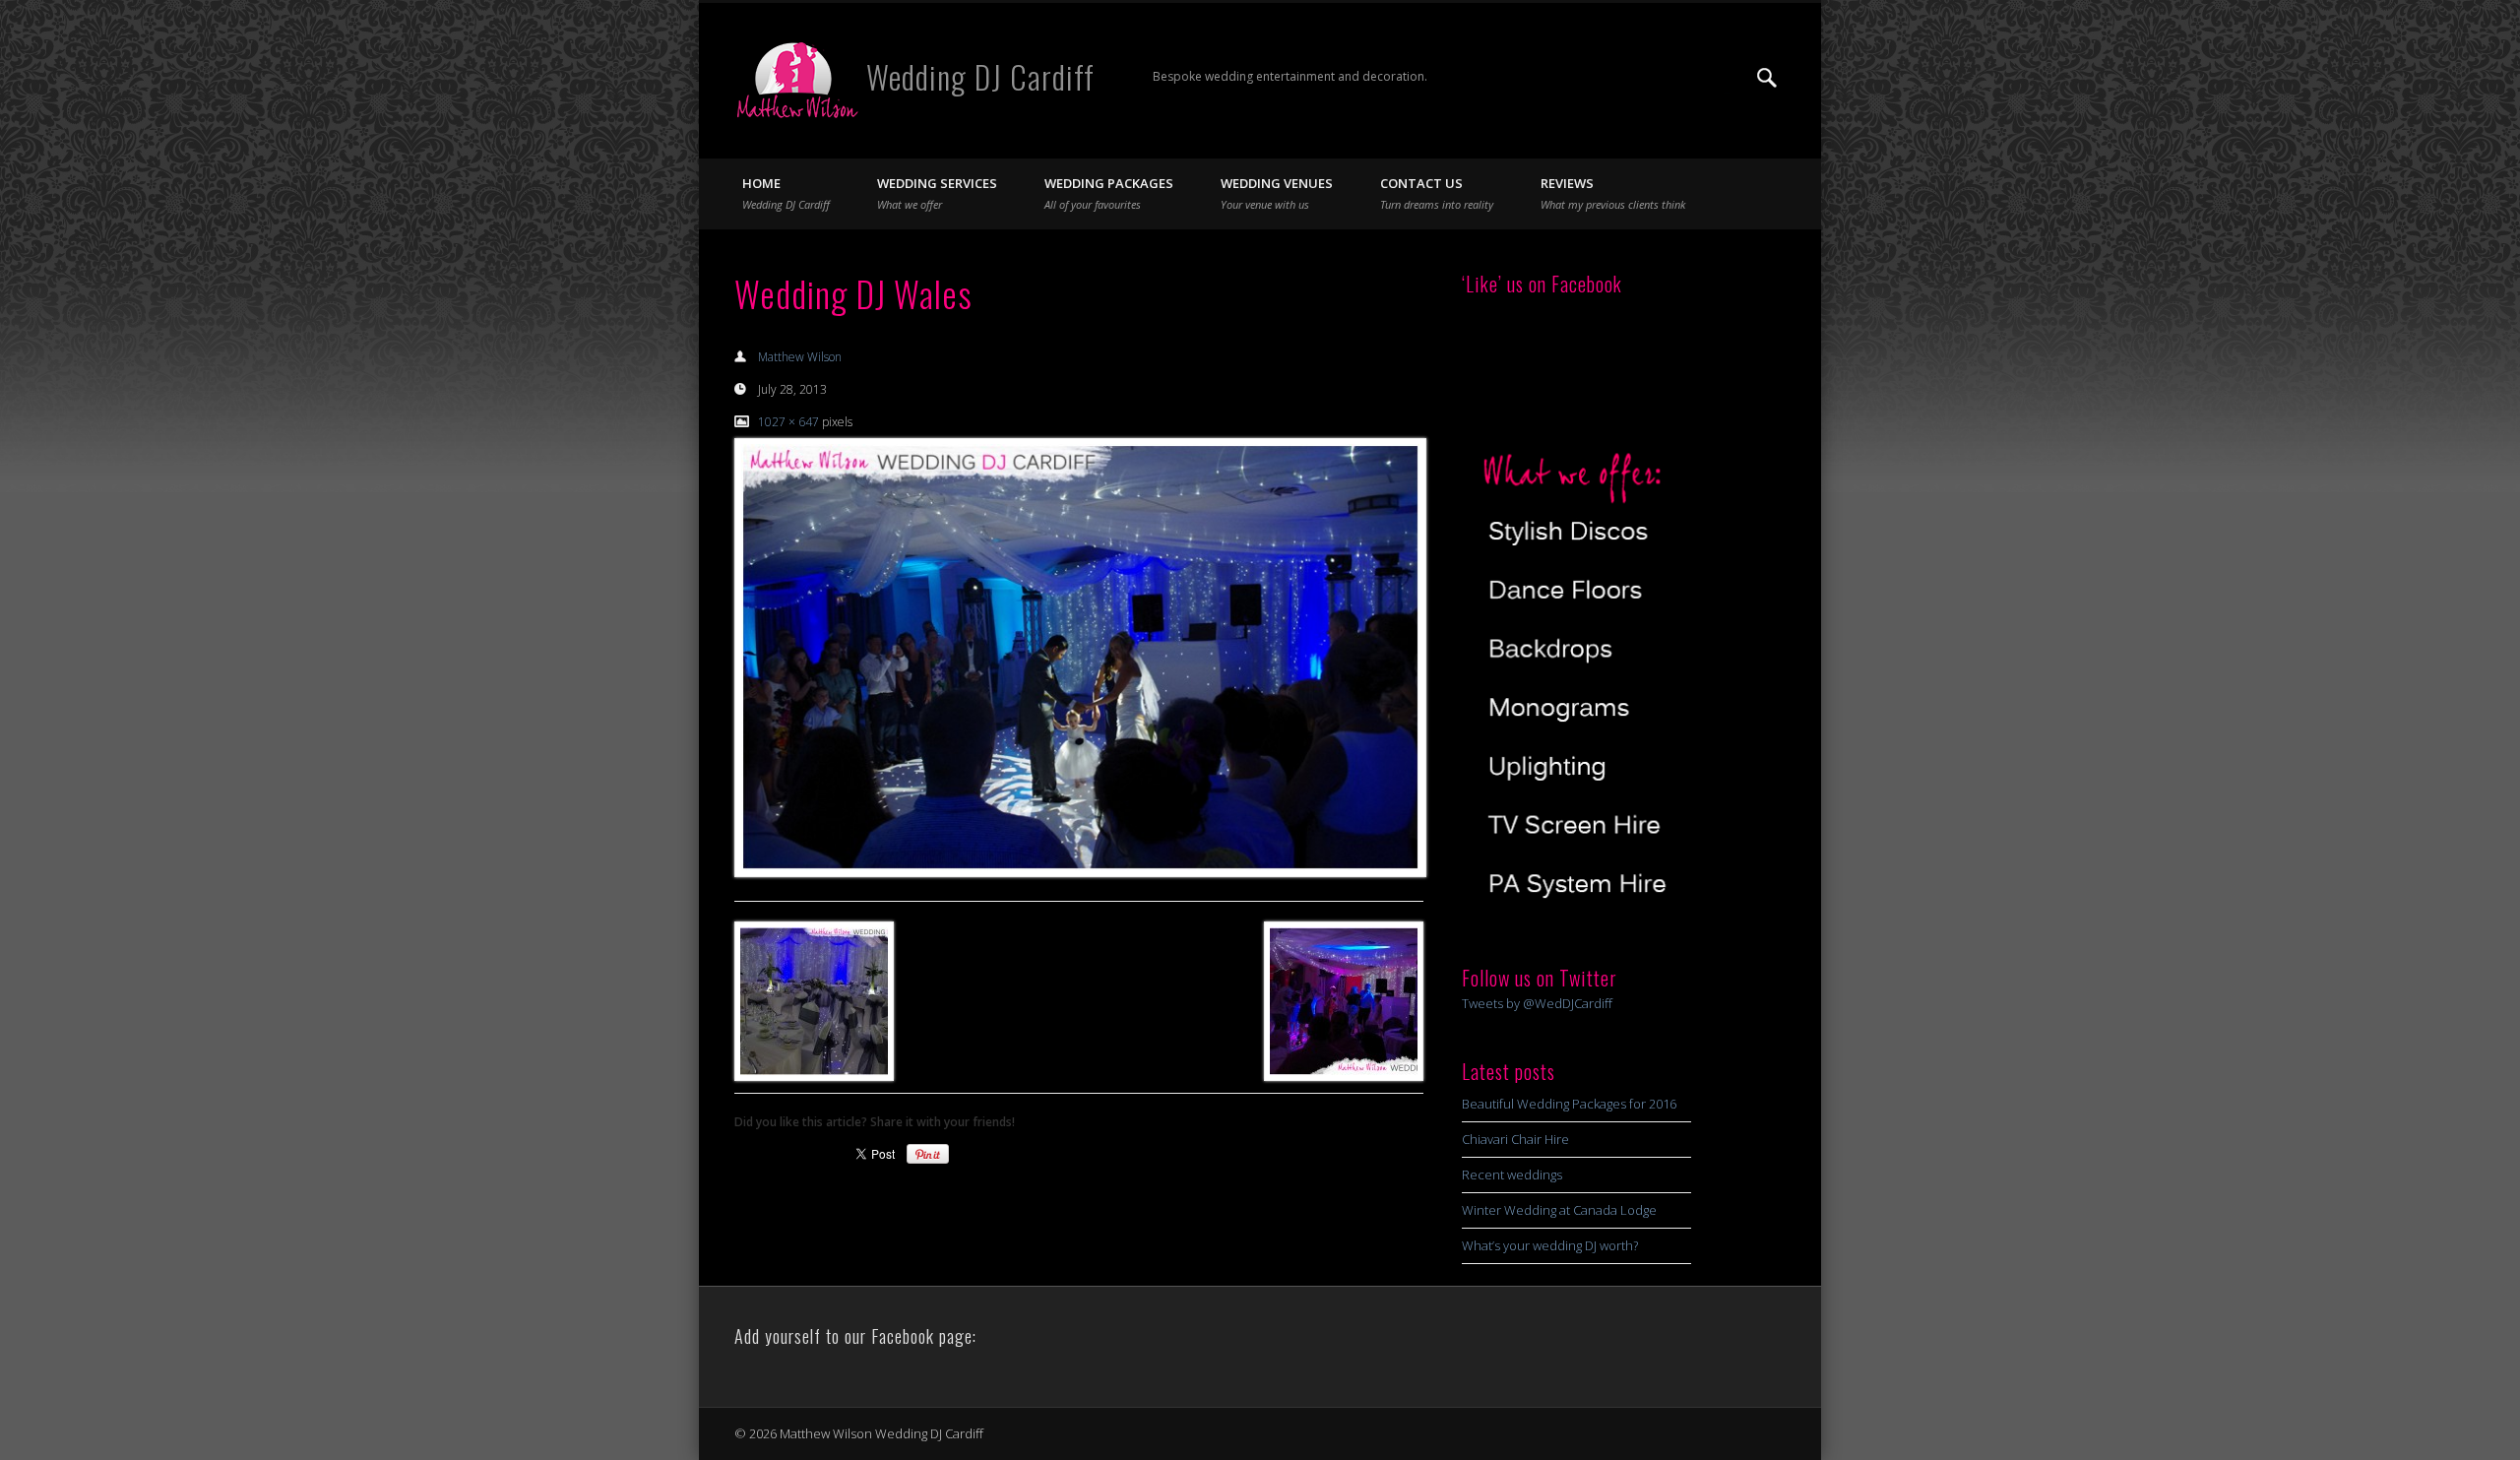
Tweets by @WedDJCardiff (1537, 1003)
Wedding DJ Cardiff (980, 76)
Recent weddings (1512, 1174)
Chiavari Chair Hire (1515, 1139)
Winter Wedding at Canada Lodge (1559, 1210)
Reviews (1613, 193)
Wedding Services (937, 193)
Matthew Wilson (800, 357)
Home (786, 193)
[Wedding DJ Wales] (1079, 658)
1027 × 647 (788, 422)
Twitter (1727, 78)
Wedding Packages (1109, 193)
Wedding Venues (1277, 193)
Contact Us (1437, 193)
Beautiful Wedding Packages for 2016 (1569, 1104)
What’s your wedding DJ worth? (1550, 1245)
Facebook (1686, 78)
